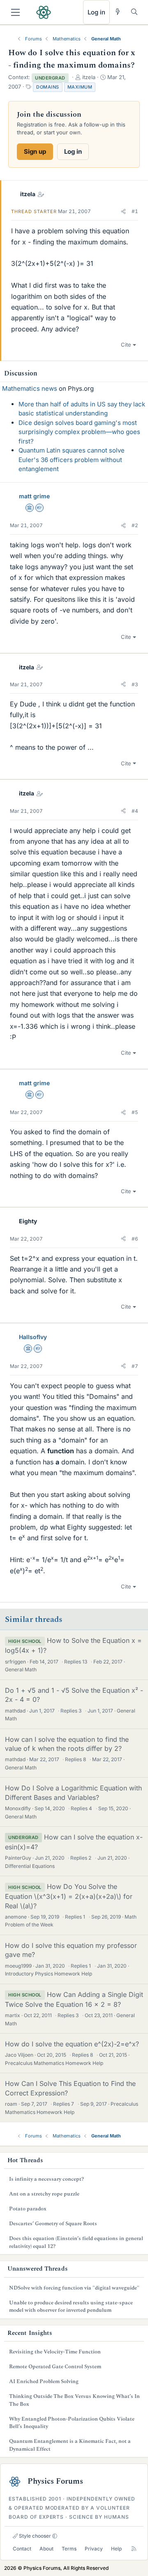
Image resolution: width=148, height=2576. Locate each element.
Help (116, 2549)
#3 (135, 684)
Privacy (94, 2549)
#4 (135, 811)
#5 (135, 1112)
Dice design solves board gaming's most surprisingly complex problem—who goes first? (79, 432)
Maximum (80, 87)
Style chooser (34, 2536)
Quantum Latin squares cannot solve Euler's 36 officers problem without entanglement (72, 460)
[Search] (134, 12)
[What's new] (118, 12)
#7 (135, 1366)
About (46, 2549)
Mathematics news (30, 388)
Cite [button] (126, 345)
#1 (135, 211)
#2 (135, 525)
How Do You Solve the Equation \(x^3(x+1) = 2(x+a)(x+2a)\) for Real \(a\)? (69, 1896)
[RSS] (134, 2549)
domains (48, 87)
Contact (22, 2549)
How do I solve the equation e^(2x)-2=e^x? (72, 2044)
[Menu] (15, 12)
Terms (69, 2549)
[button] (123, 211)
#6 (135, 1239)
